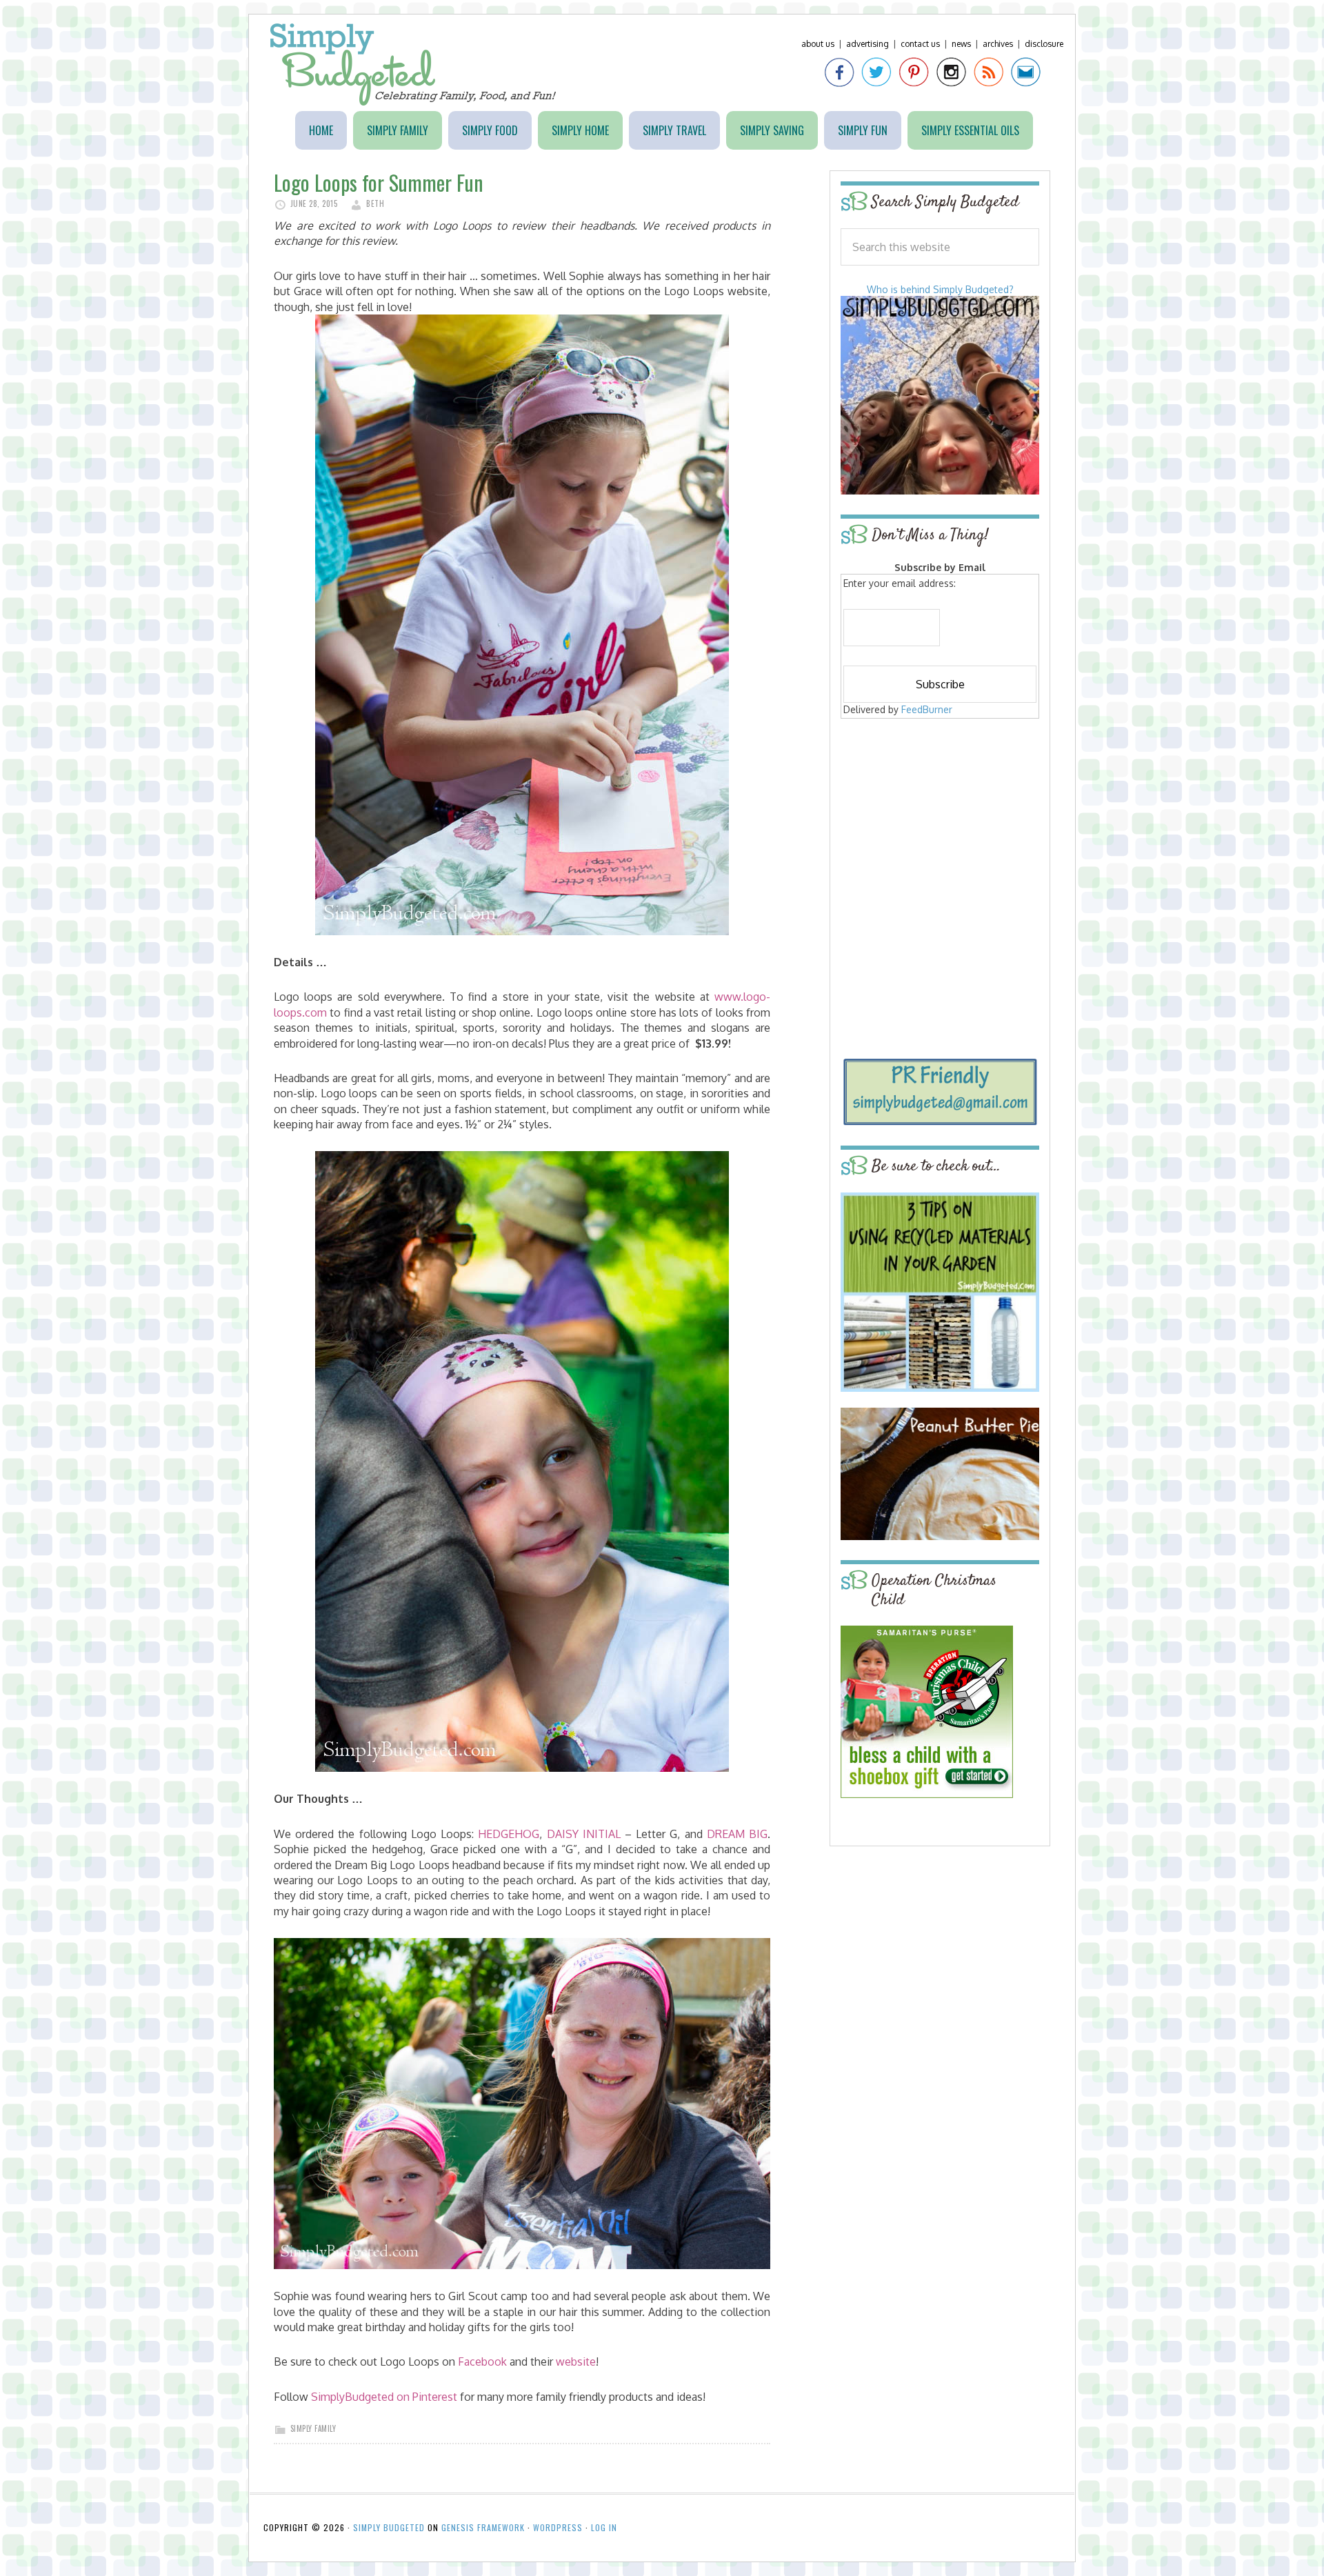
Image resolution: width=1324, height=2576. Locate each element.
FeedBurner (927, 709)
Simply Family (313, 2428)
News (961, 44)
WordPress (558, 2527)
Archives (998, 44)
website (576, 2362)
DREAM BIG (737, 1834)
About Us (818, 44)
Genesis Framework (483, 2527)
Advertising (867, 44)
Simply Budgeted (413, 64)
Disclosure (1044, 44)
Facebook (482, 2362)
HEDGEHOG (509, 1834)
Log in (604, 2527)
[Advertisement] (940, 822)
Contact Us (920, 44)
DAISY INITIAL (584, 1834)
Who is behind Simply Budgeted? (940, 289)
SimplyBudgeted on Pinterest (384, 2397)
